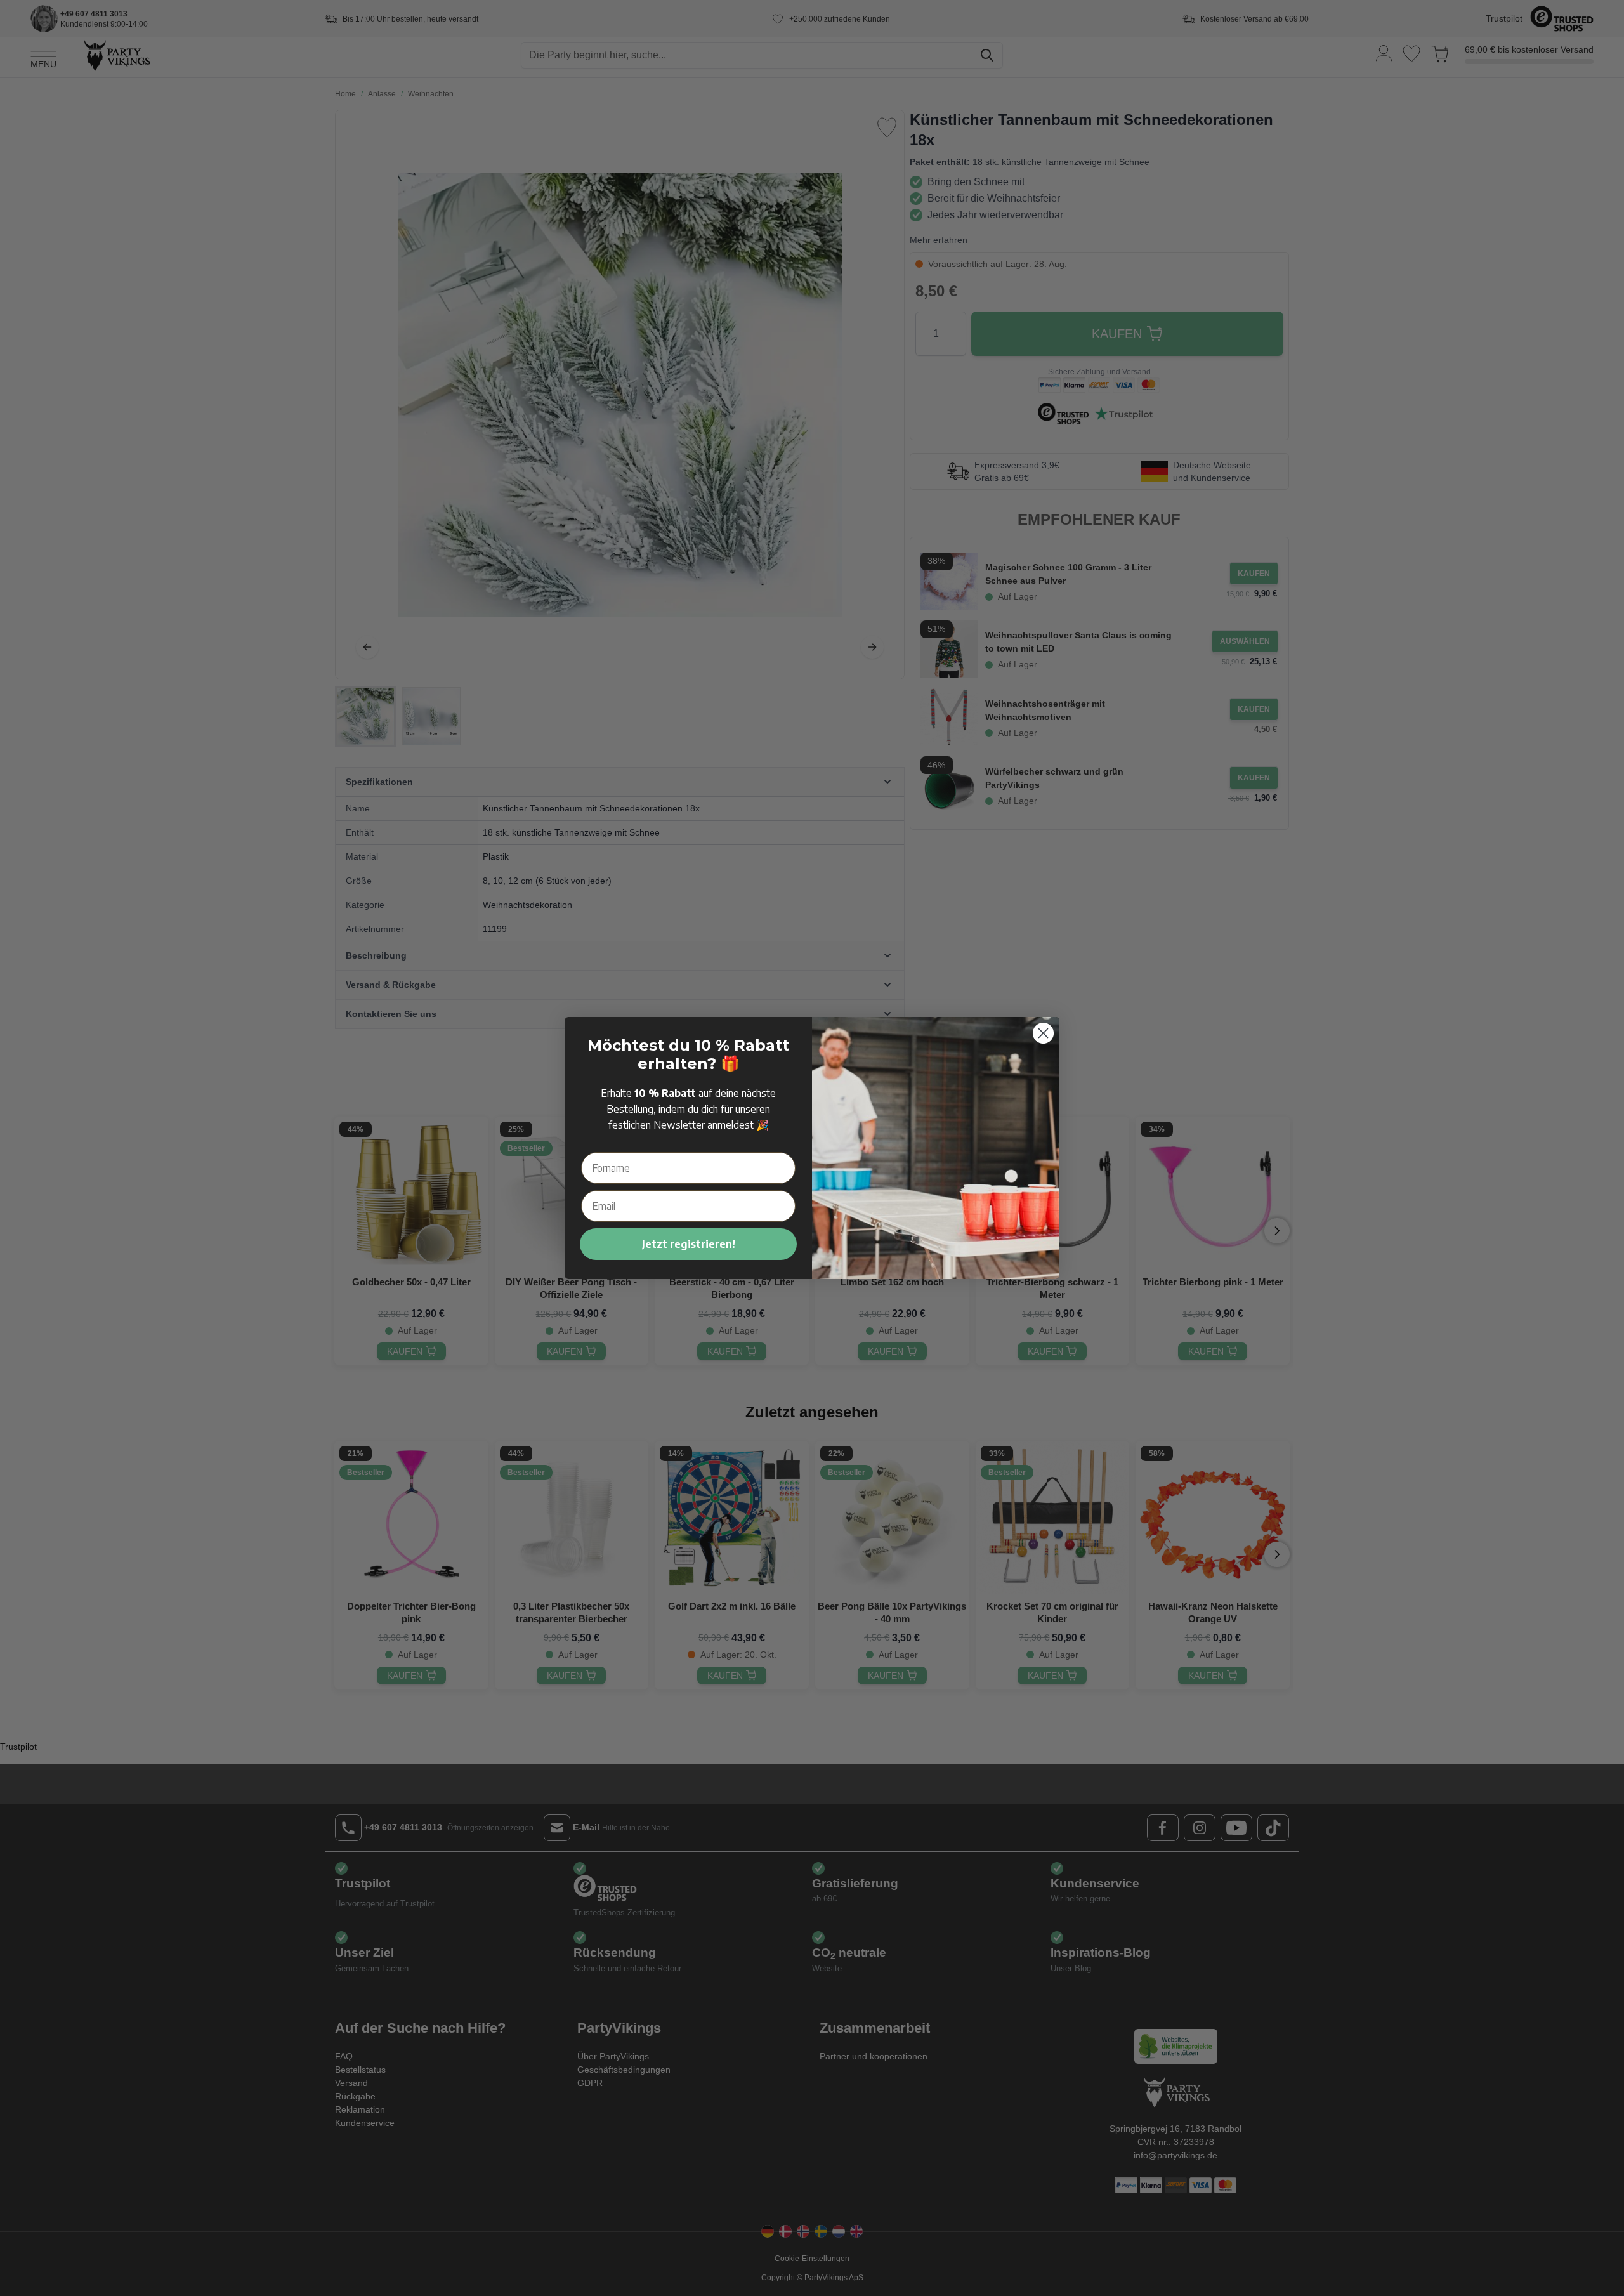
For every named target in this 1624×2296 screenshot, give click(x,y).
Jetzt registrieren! (689, 1244)
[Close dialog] (1043, 1033)
